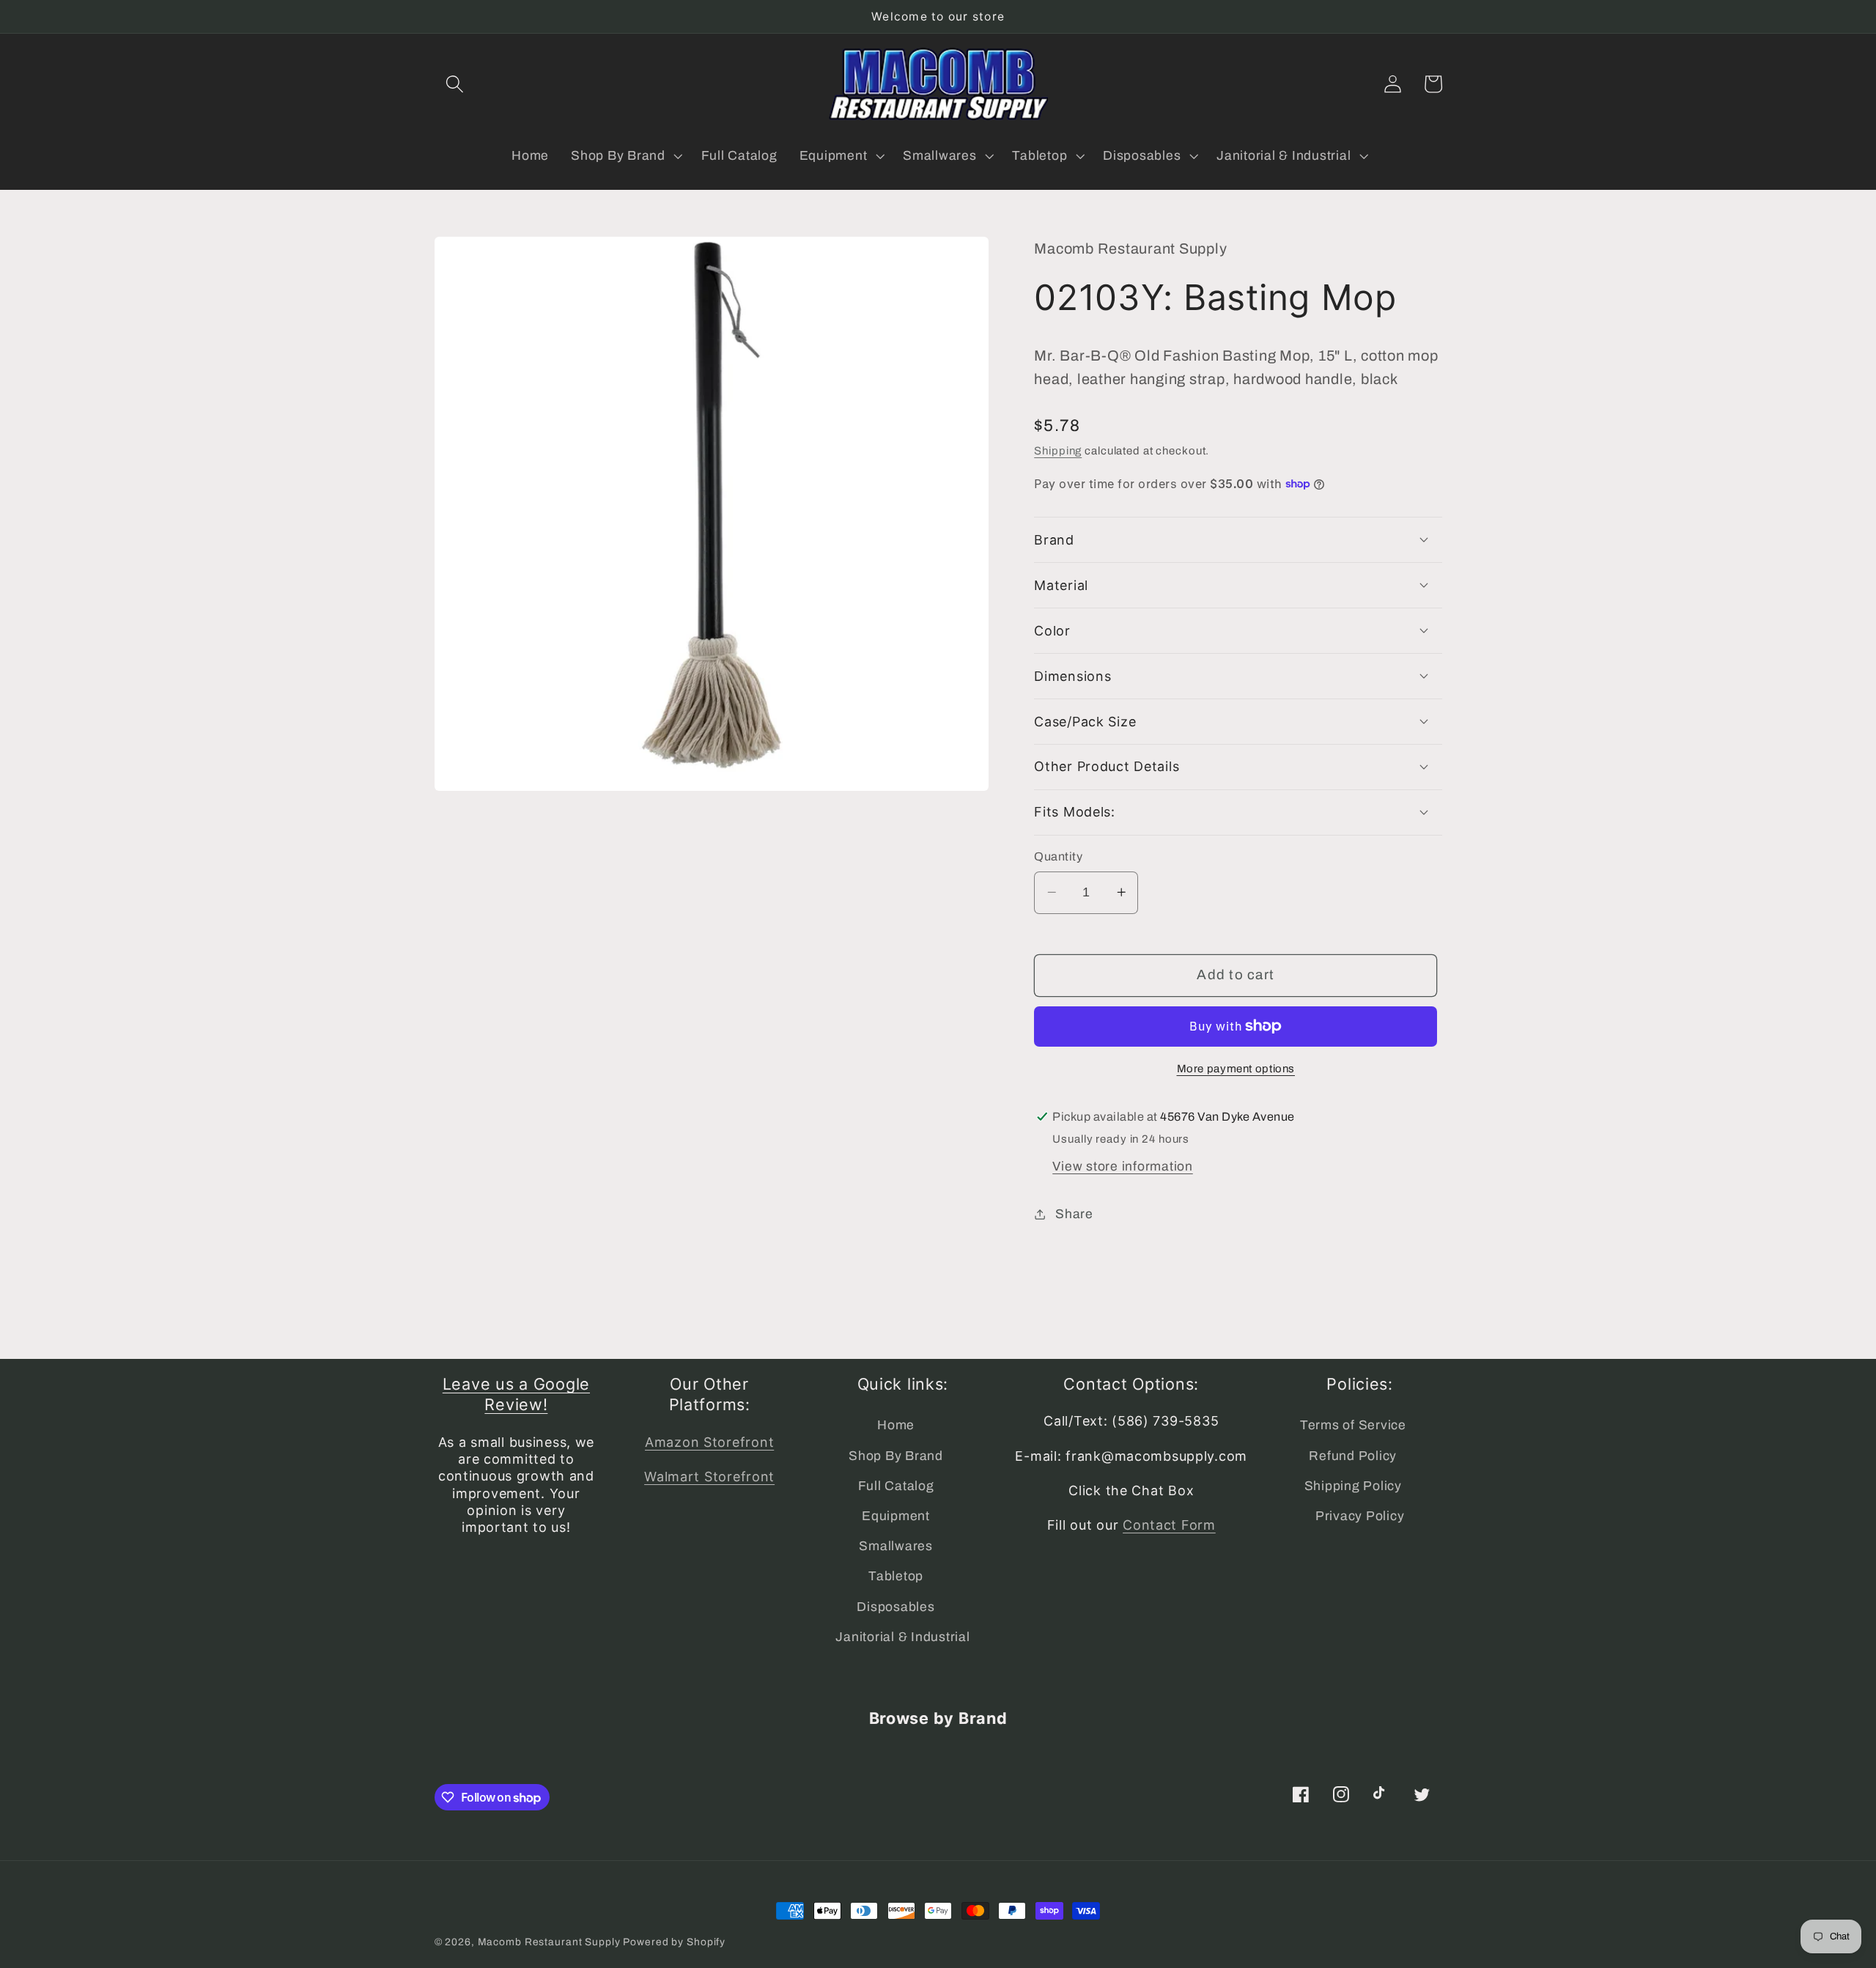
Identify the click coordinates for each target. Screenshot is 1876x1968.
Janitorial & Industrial (902, 1637)
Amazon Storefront (709, 1442)
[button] (455, 84)
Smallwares (896, 1546)
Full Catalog (896, 1486)
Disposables (895, 1607)
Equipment (896, 1516)
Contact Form (1169, 1525)
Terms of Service (1353, 1425)
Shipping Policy (1353, 1486)
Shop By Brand (896, 1456)
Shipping (1058, 451)
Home (896, 1425)
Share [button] (1074, 1213)
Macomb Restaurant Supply (549, 1942)
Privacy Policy (1360, 1516)
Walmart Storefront (709, 1477)
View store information (1123, 1166)
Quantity (1058, 856)
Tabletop (896, 1576)
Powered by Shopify (674, 1942)
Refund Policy (1353, 1456)
